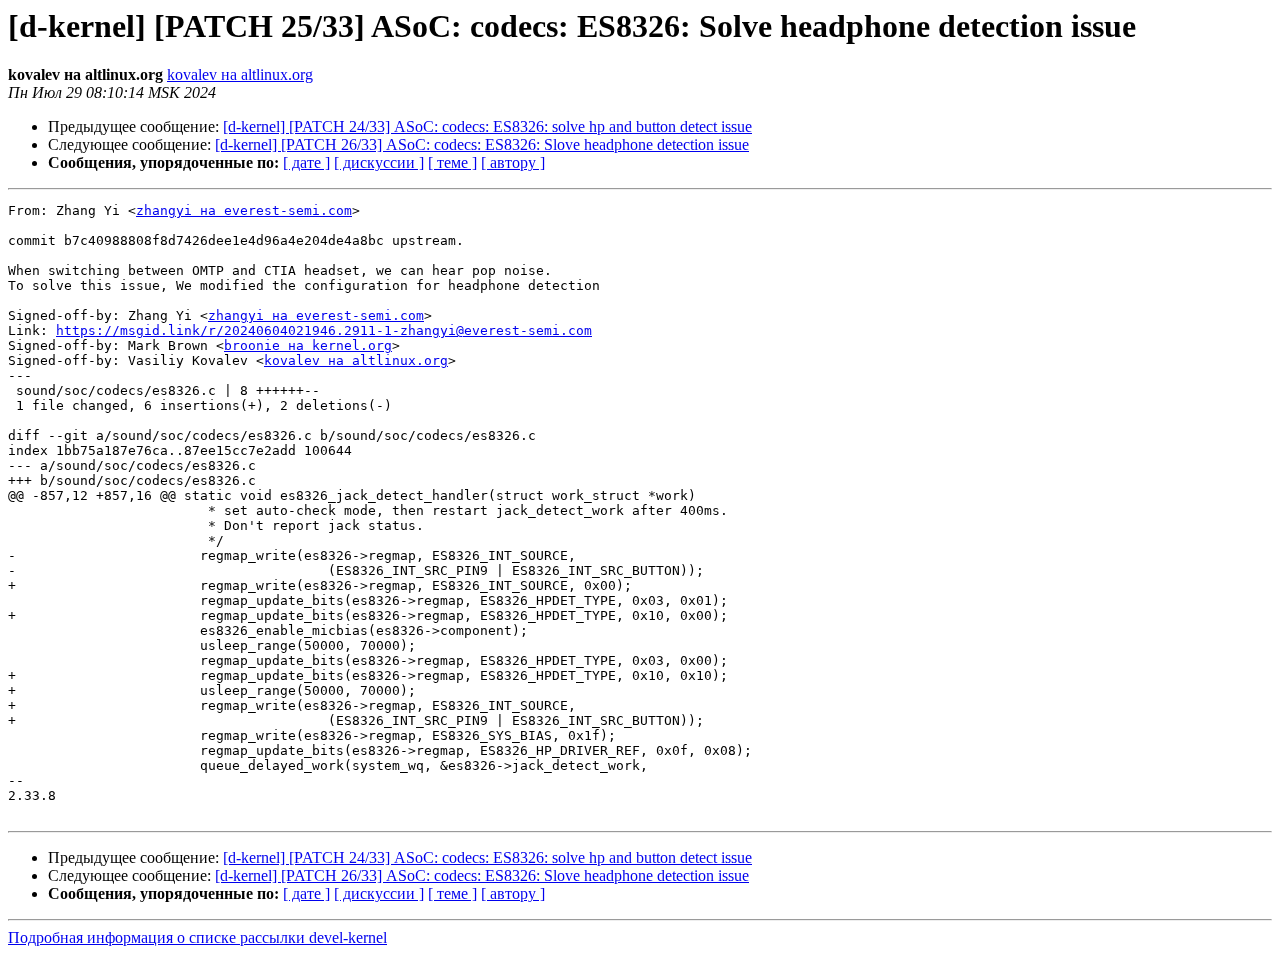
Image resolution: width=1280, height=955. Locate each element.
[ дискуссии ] (379, 162)
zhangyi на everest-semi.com (244, 210)
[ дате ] (306, 162)
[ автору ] (513, 162)
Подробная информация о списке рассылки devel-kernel (197, 937)
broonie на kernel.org (308, 345)
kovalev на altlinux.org (240, 74)
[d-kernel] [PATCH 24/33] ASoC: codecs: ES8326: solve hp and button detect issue (487, 126)
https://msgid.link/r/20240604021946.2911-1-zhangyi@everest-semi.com (324, 330)
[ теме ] (452, 162)
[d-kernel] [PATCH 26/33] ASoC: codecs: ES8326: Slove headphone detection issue (482, 144)
